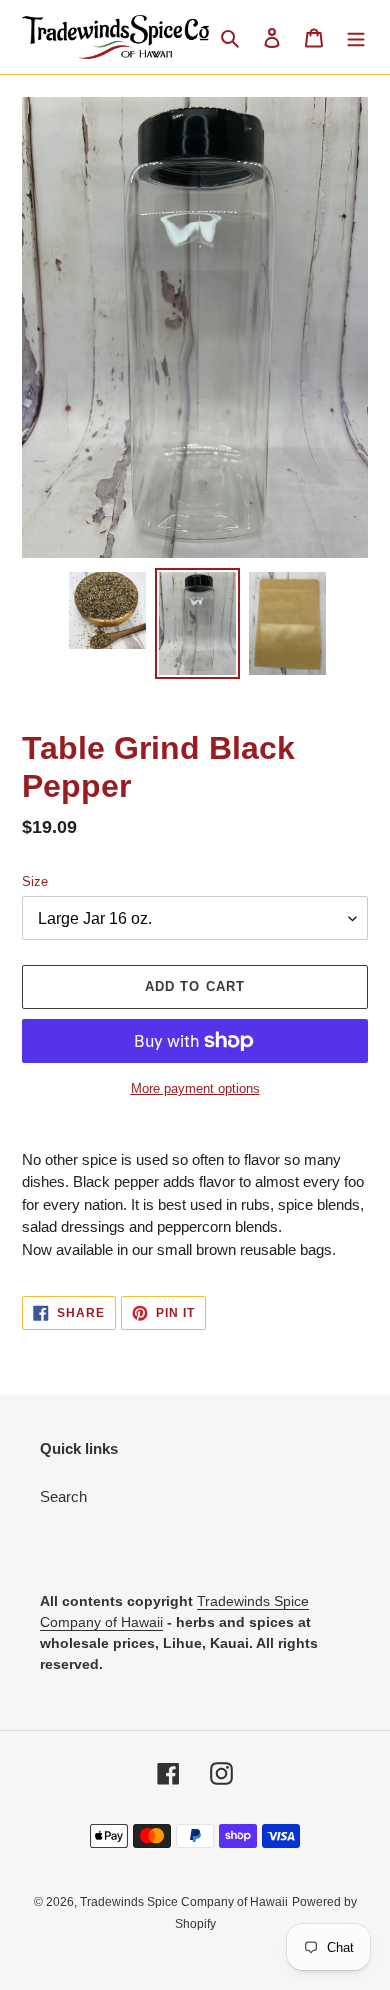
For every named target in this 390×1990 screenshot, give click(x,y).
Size (35, 881)
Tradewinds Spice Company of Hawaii (184, 1902)
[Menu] (356, 37)
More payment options (195, 1088)
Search (63, 1496)
